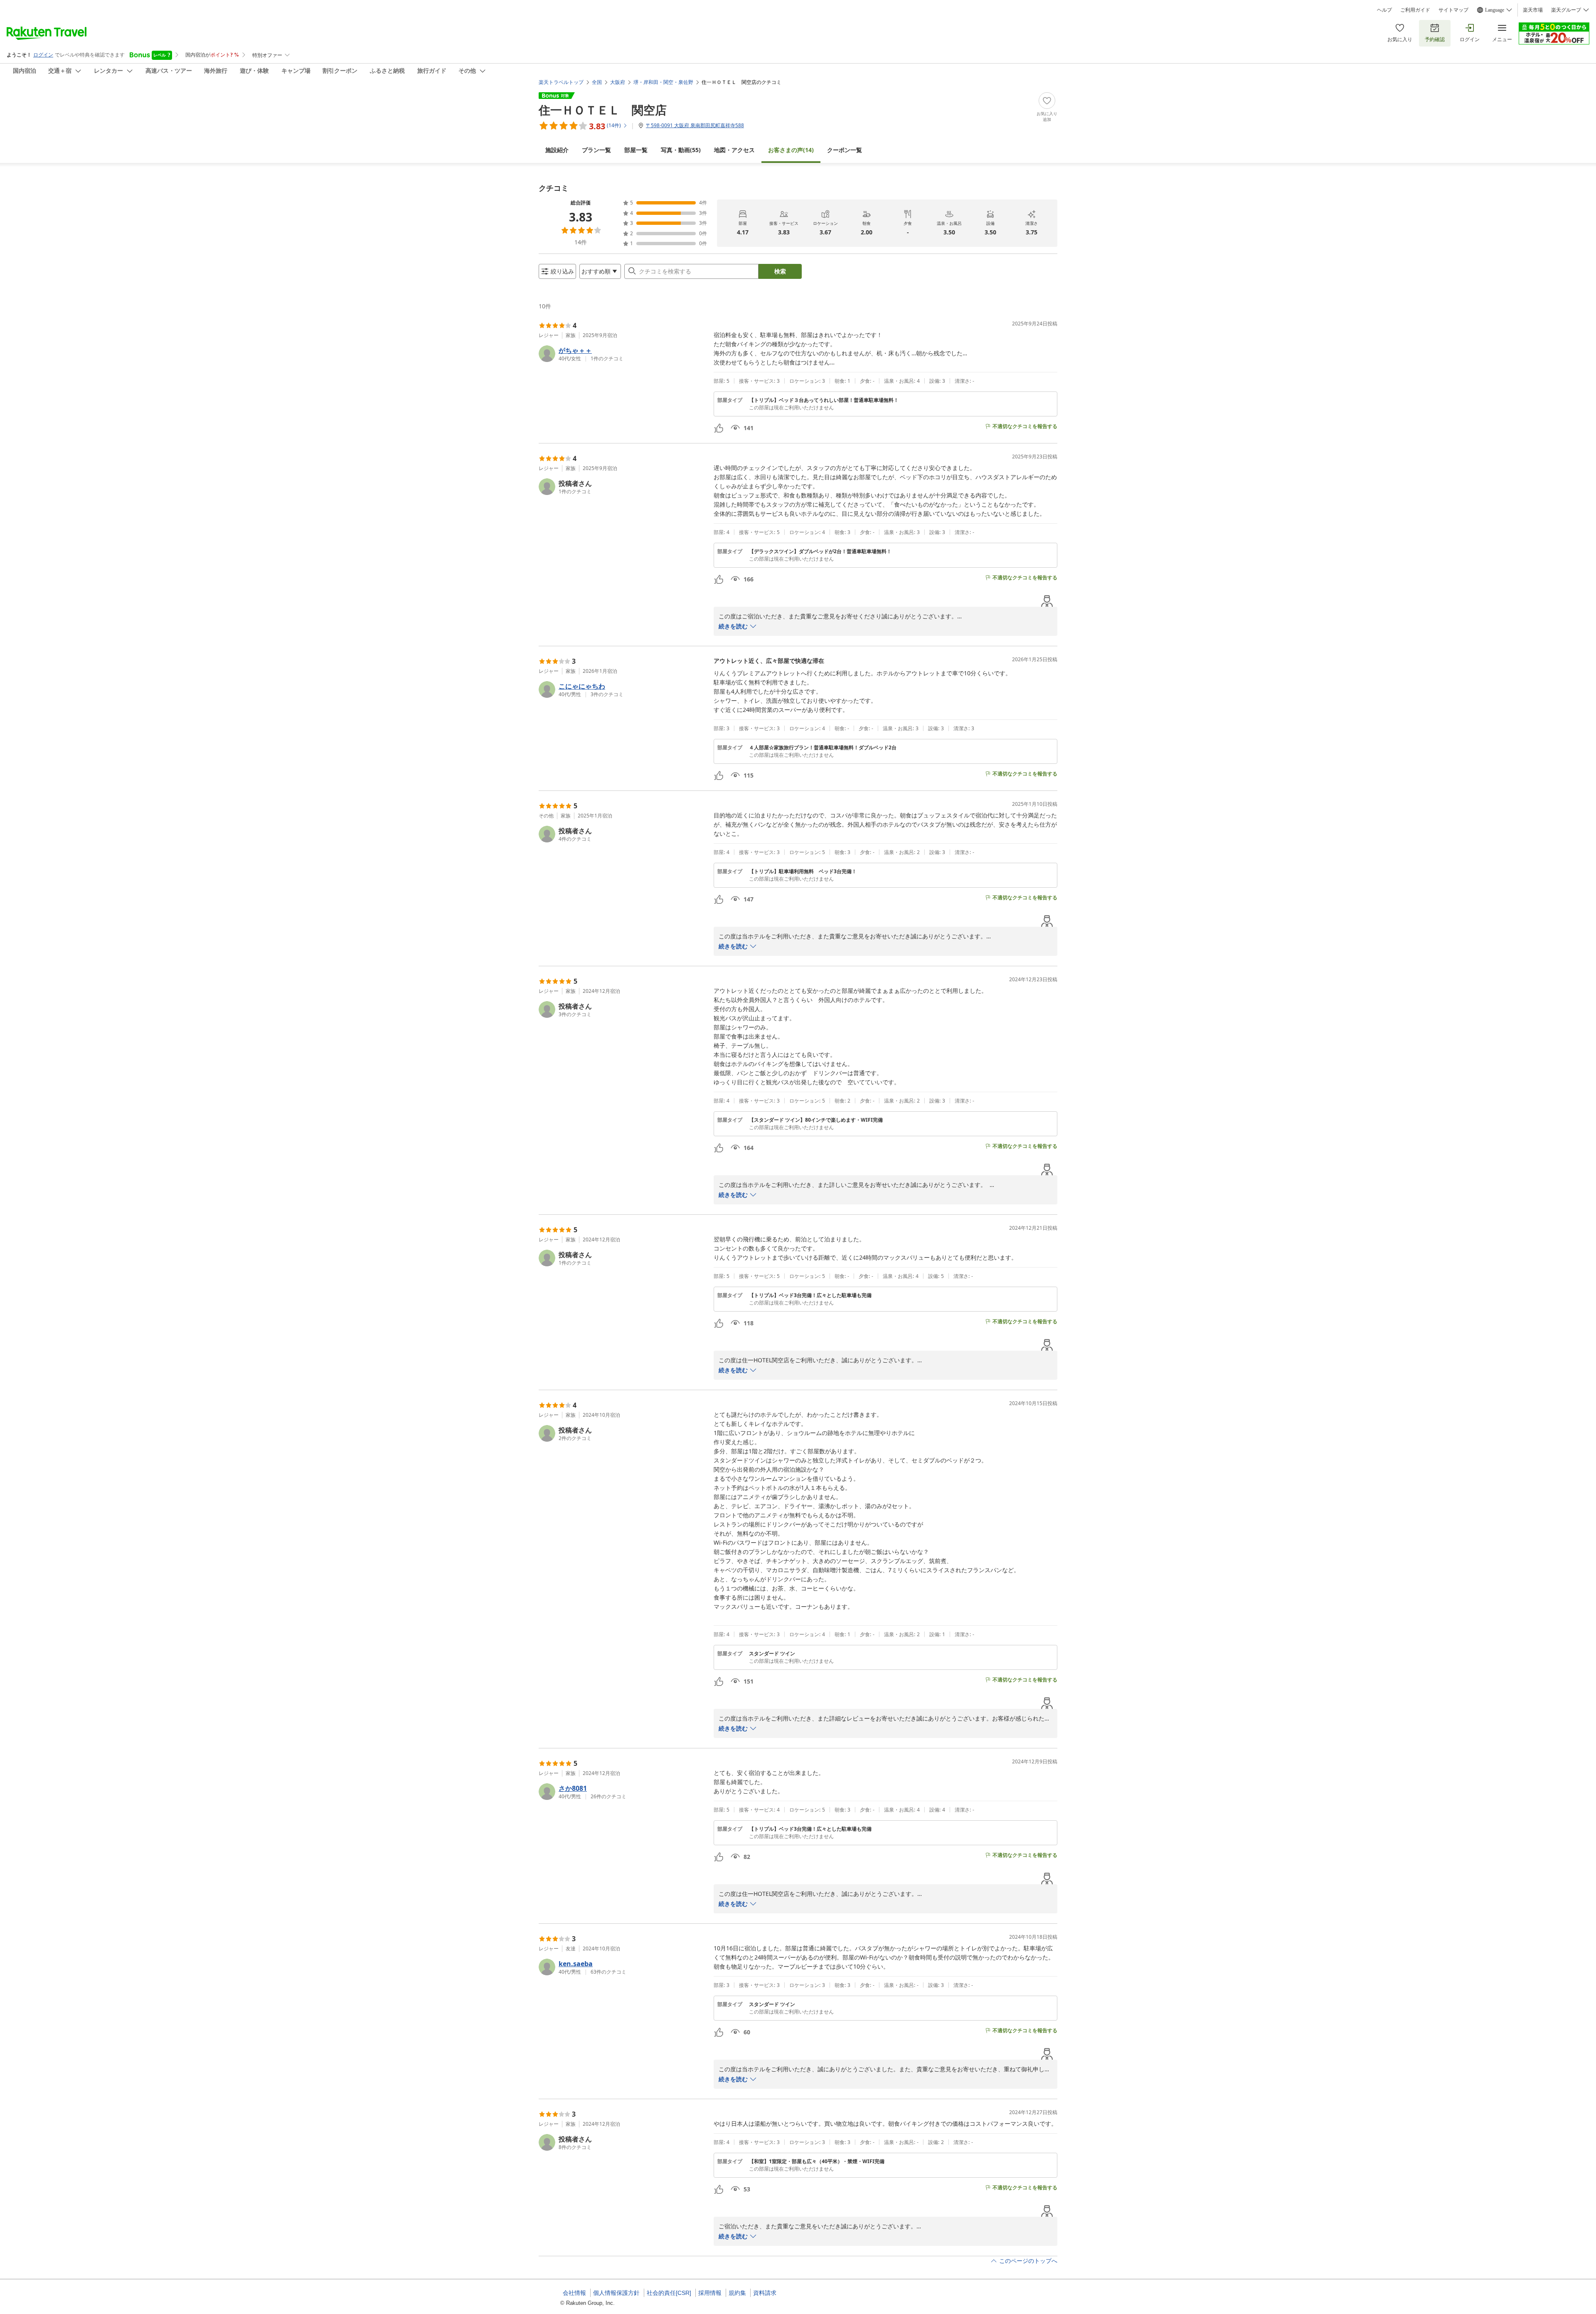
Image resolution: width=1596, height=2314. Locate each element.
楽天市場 (1533, 10)
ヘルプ (1384, 10)
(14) (791, 150)
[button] (623, 354)
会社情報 (574, 2293)
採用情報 (710, 2293)
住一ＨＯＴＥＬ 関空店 (603, 110)
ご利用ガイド (1415, 10)
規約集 (737, 2293)
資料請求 (765, 2293)
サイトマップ (1453, 10)
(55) (681, 150)
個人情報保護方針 (616, 2293)
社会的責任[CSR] (669, 2293)
